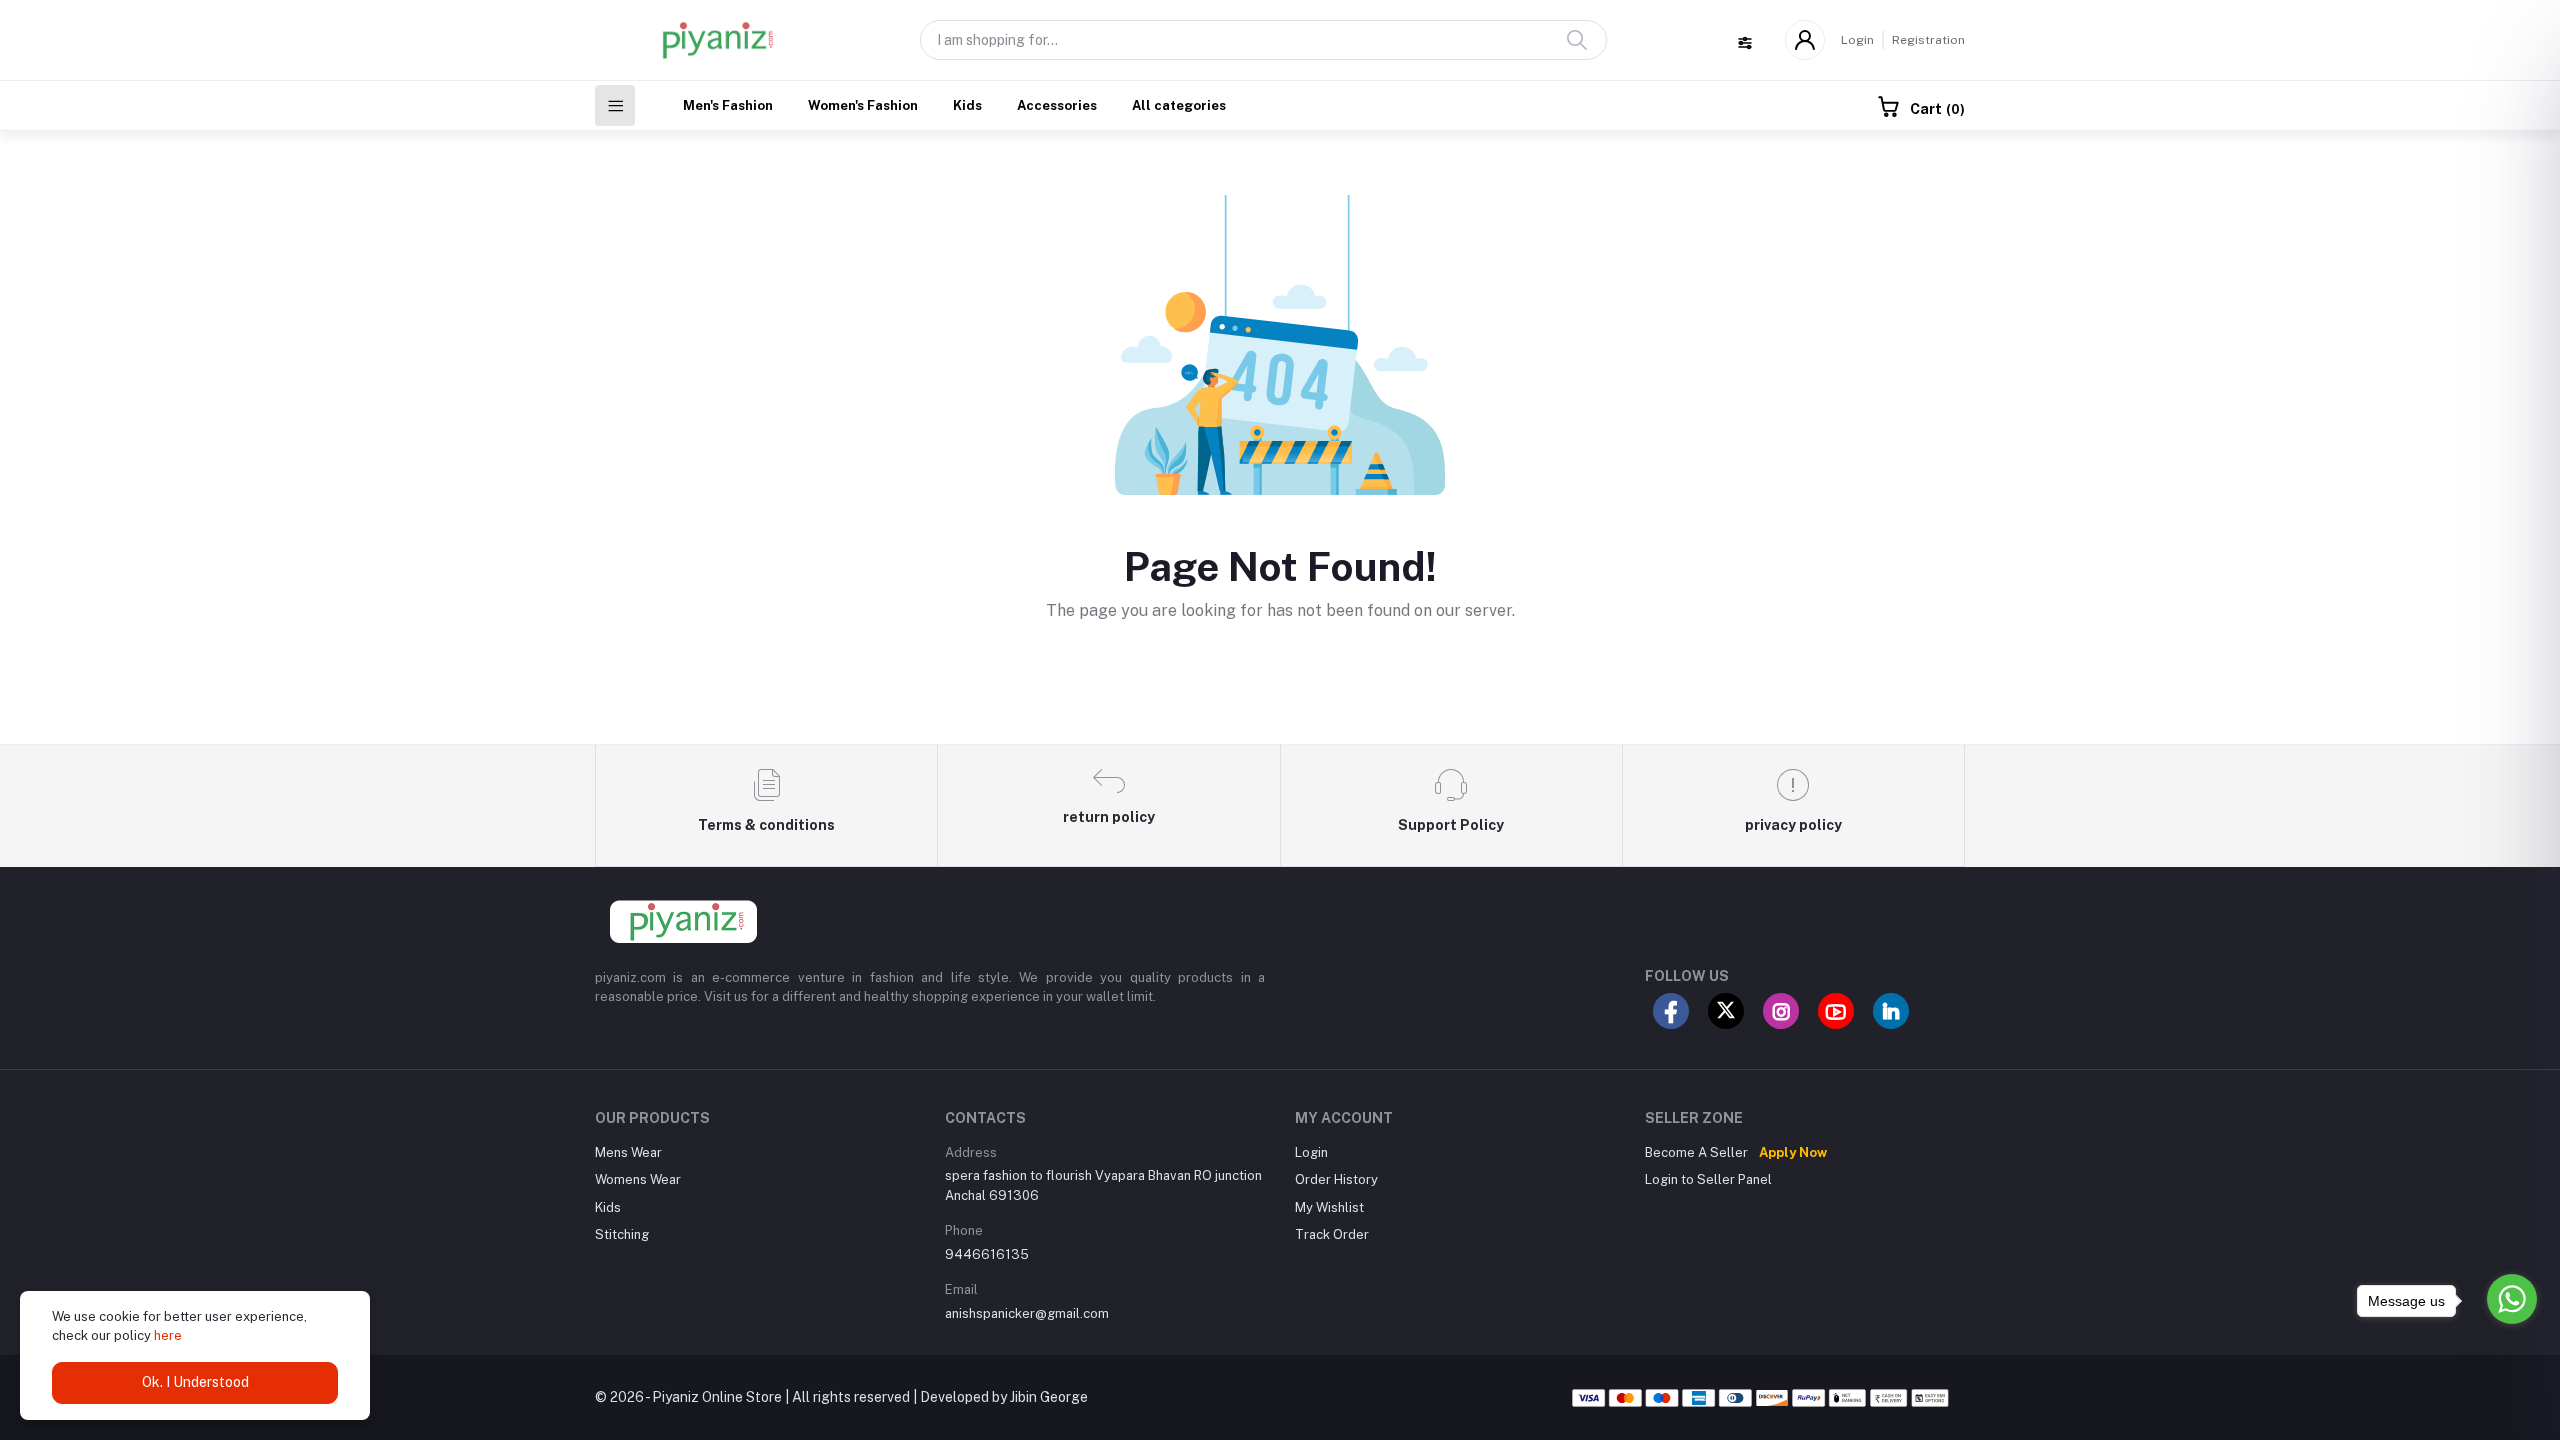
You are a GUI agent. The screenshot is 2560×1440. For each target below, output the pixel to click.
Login (1857, 40)
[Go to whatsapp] (2512, 1299)
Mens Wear (628, 1152)
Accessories (1057, 105)
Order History (1336, 1179)
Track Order (1332, 1234)
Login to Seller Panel (1708, 1179)
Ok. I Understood (195, 1382)
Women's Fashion (863, 105)
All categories (1179, 105)
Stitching (622, 1234)
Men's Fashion (728, 105)
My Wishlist (1329, 1207)
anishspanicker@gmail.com (1027, 1313)
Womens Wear (638, 1179)
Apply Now (1793, 1152)
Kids (967, 105)
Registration (1928, 40)
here (168, 1335)
